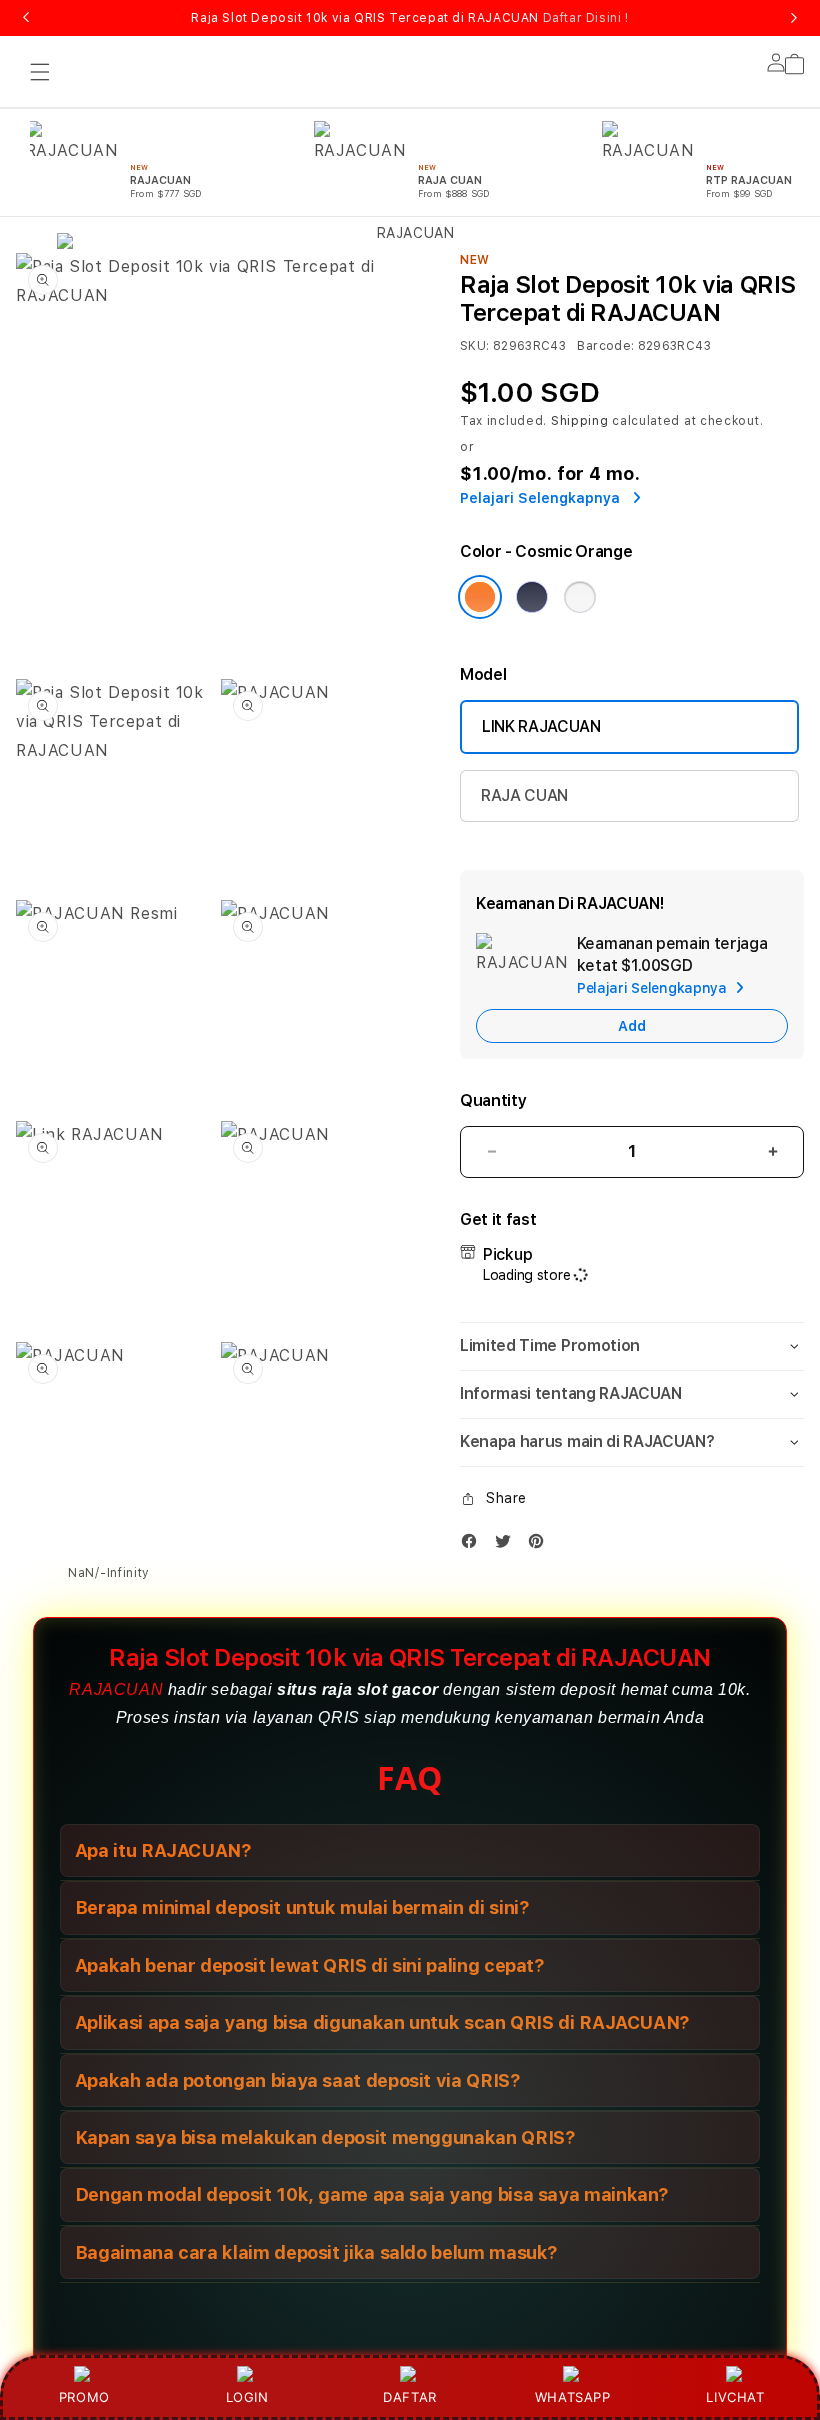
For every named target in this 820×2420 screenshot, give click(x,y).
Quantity (493, 1100)
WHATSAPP (572, 2397)
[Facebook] (474, 1545)
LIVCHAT (735, 2397)
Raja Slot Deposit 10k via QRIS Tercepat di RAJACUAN (409, 18)
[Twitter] (508, 1545)
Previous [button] (26, 18)
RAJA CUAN (524, 795)
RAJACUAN (116, 1689)
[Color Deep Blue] (532, 597)
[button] (40, 72)
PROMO (84, 2397)
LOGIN (247, 2397)
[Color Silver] (580, 597)
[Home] (407, 302)
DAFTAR (410, 2397)
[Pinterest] (541, 1545)
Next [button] (794, 18)
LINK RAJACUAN (541, 726)
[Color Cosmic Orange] (480, 597)
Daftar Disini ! (586, 18)
